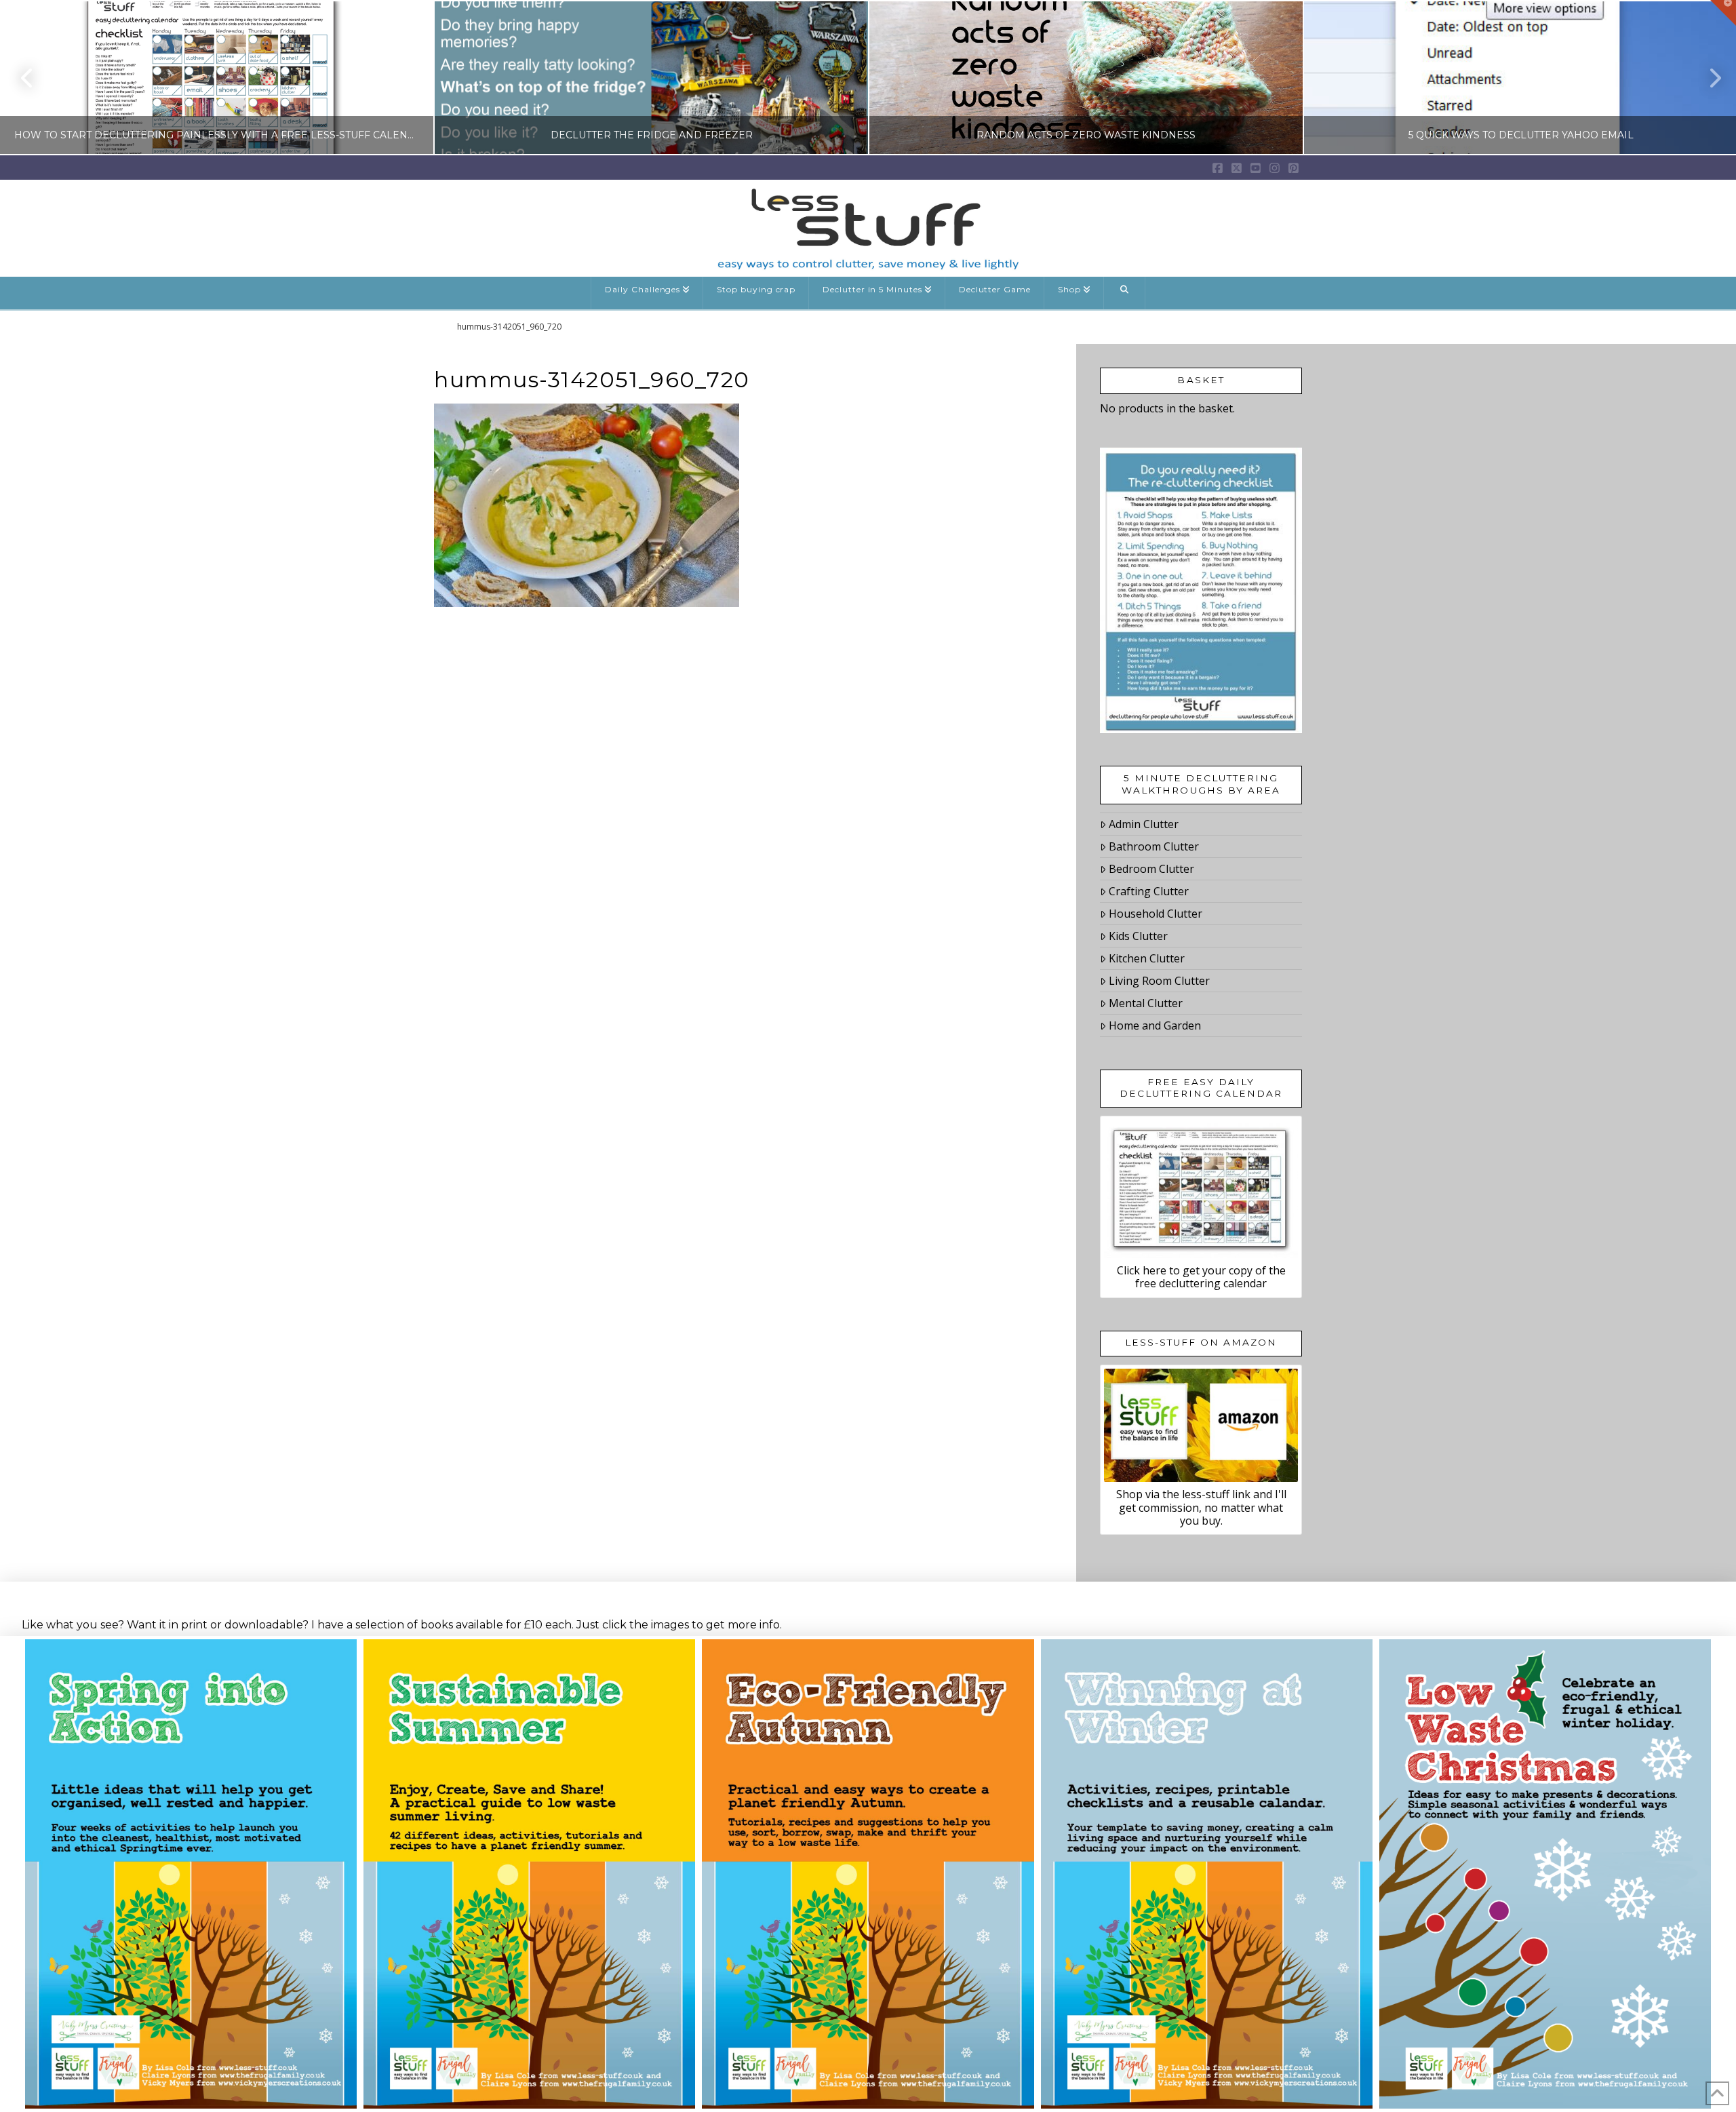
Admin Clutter (1144, 824)
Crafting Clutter (1149, 891)
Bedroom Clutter (1151, 869)
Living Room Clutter (1159, 981)
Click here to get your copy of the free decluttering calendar (1201, 1277)
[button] (1723, 13)
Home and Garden (1155, 1025)
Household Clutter (1156, 914)
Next (1707, 78)
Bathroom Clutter (1154, 846)
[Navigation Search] (1125, 293)
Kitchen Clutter (1147, 958)
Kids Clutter (1138, 936)
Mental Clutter (1146, 1003)
